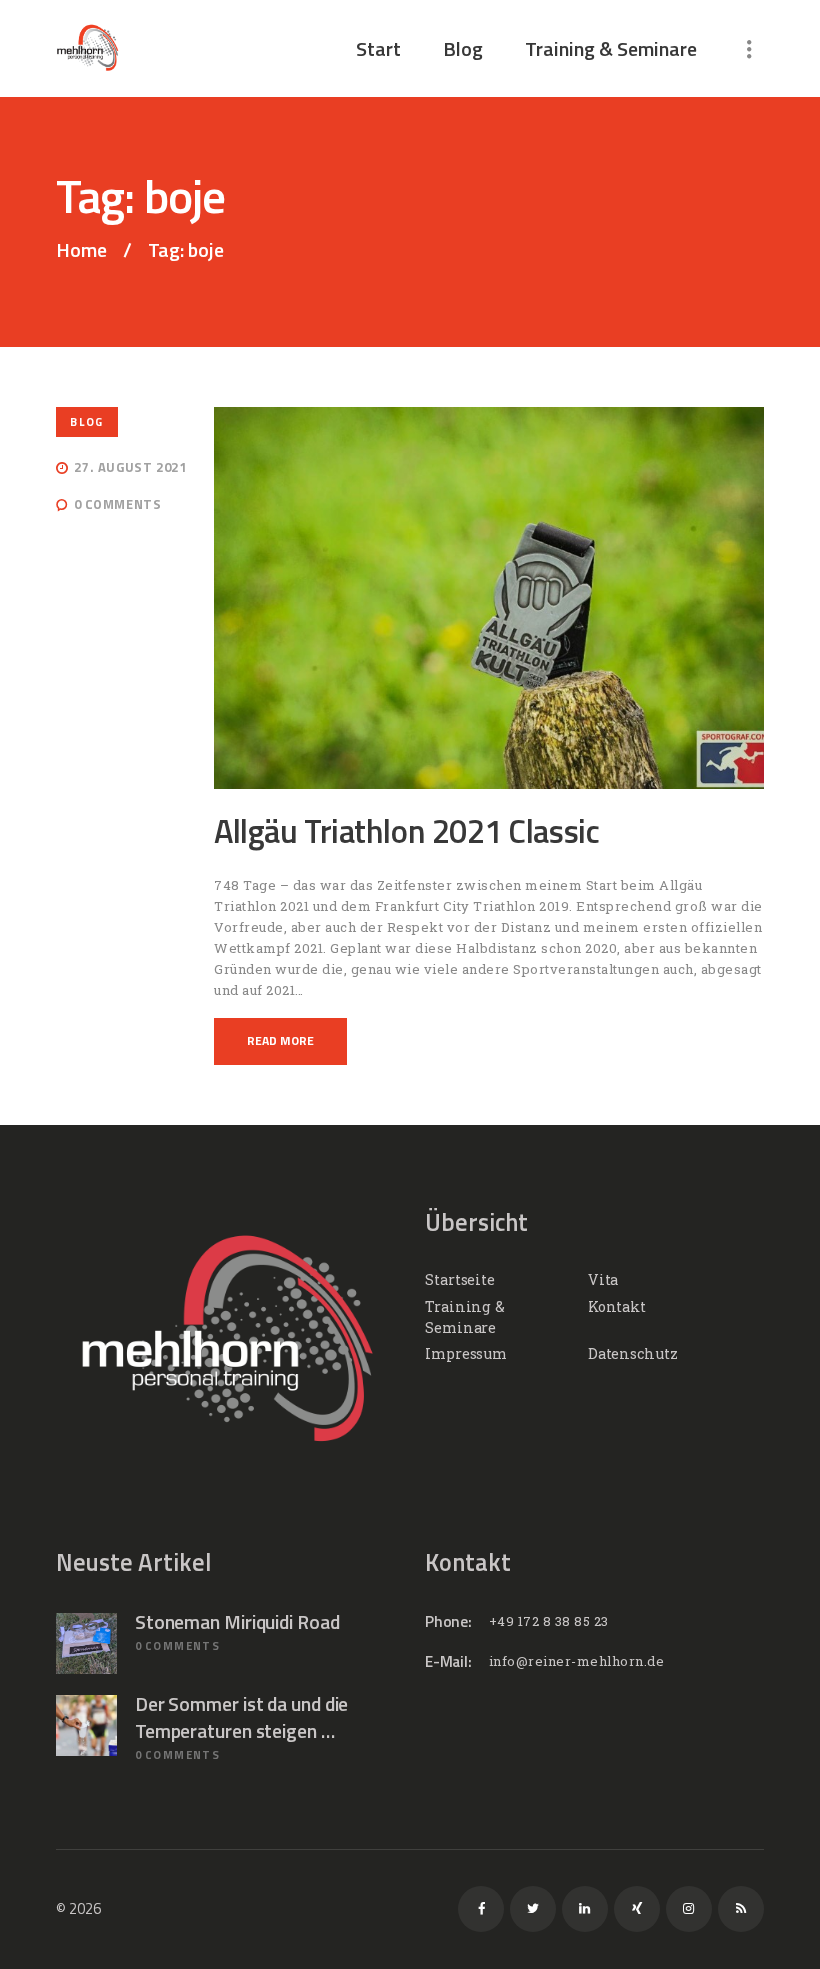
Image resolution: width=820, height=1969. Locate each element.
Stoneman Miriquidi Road (237, 1622)
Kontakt (617, 1306)
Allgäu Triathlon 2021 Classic (406, 831)
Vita (603, 1279)
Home (81, 250)
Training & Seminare (465, 1317)
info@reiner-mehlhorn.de (577, 1661)
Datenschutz (633, 1353)
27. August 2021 (130, 467)
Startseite (460, 1279)
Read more (280, 1040)
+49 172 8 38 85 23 (549, 1621)
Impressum (466, 1353)
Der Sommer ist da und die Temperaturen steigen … (242, 1717)
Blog (86, 421)
